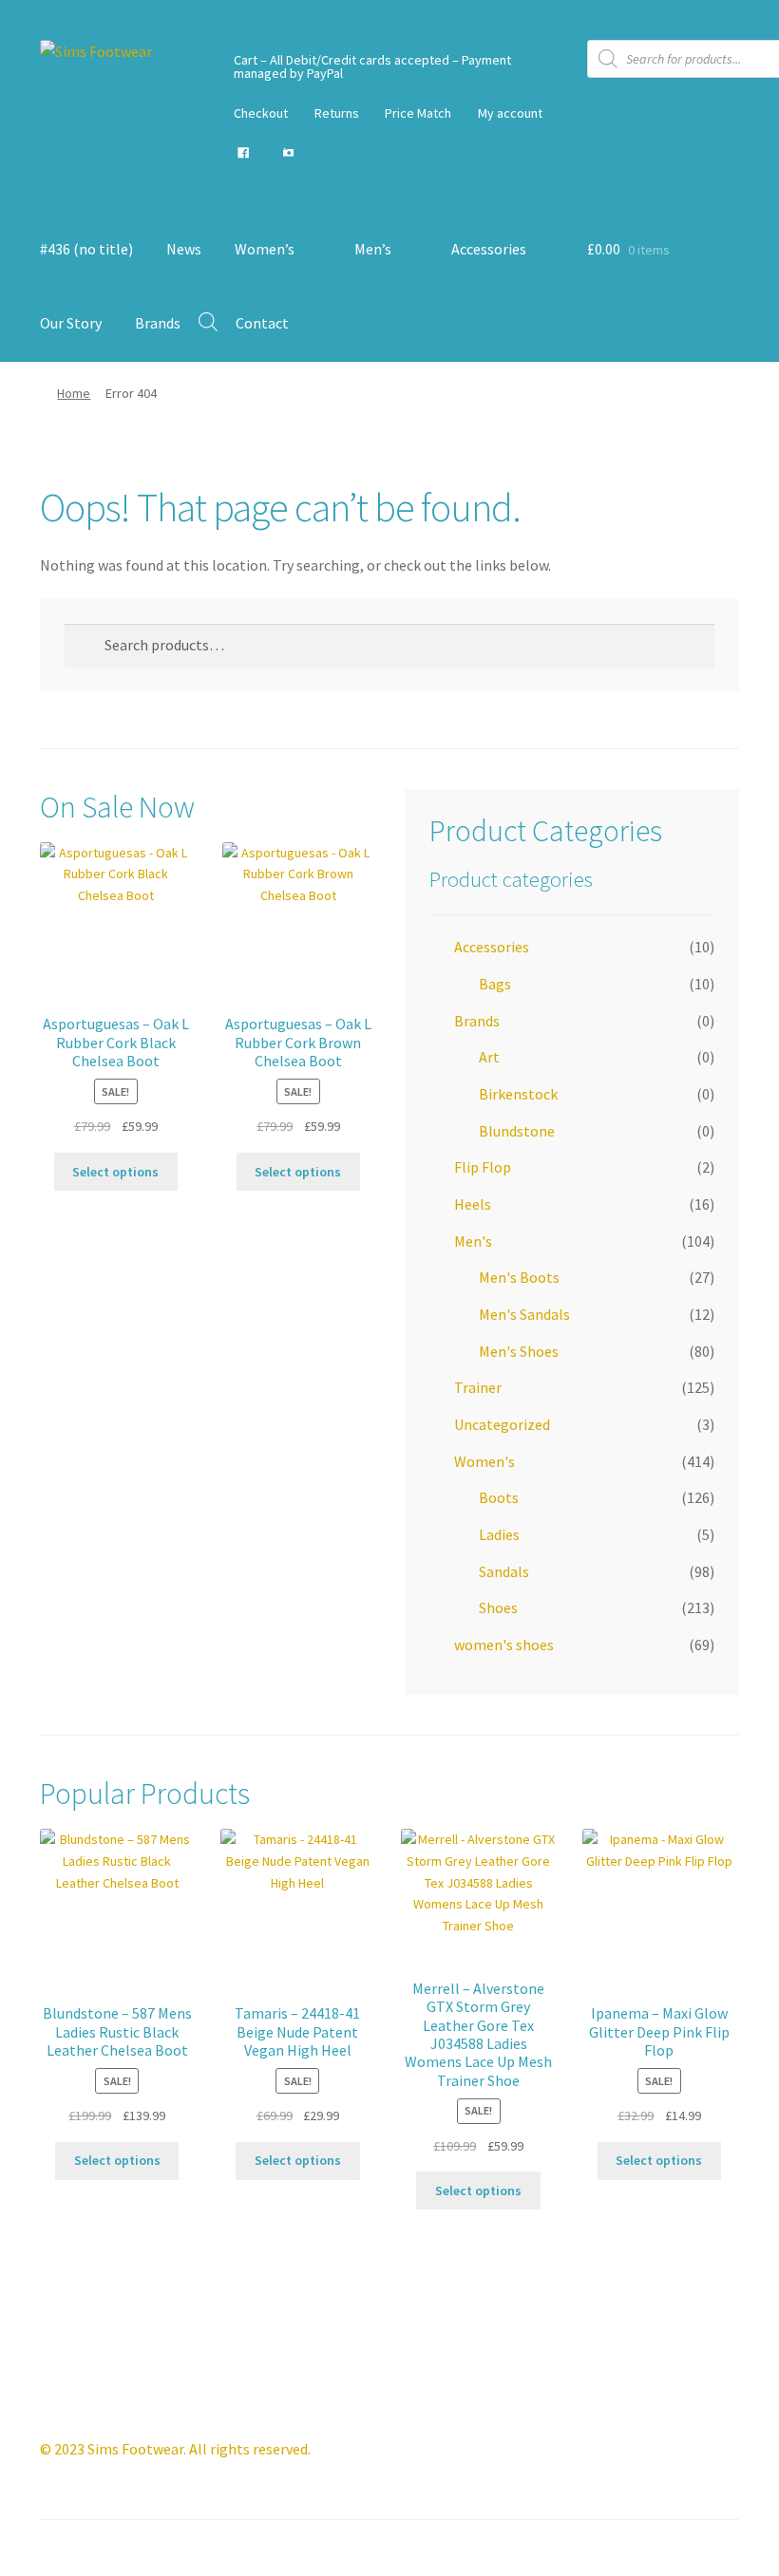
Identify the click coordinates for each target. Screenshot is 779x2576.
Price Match (418, 113)
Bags (495, 984)
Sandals (504, 1571)
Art (489, 1057)
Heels (473, 1204)
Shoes (498, 1608)
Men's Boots (519, 1277)
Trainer (478, 1387)
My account (510, 113)
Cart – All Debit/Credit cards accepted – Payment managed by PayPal (372, 66)
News (184, 249)
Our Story (71, 323)
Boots (499, 1497)
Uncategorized (502, 1424)
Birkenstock (518, 1094)
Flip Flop (483, 1167)
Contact (262, 323)
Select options (115, 1172)
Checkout (261, 113)
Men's (473, 1241)
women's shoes (504, 1645)
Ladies (499, 1534)
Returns (337, 113)
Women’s (265, 249)
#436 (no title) (86, 249)
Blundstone (517, 1131)
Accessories (489, 249)
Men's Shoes (519, 1351)
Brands (158, 323)
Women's (484, 1461)
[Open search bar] (208, 321)
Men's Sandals (524, 1314)
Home (74, 393)
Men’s (373, 249)
